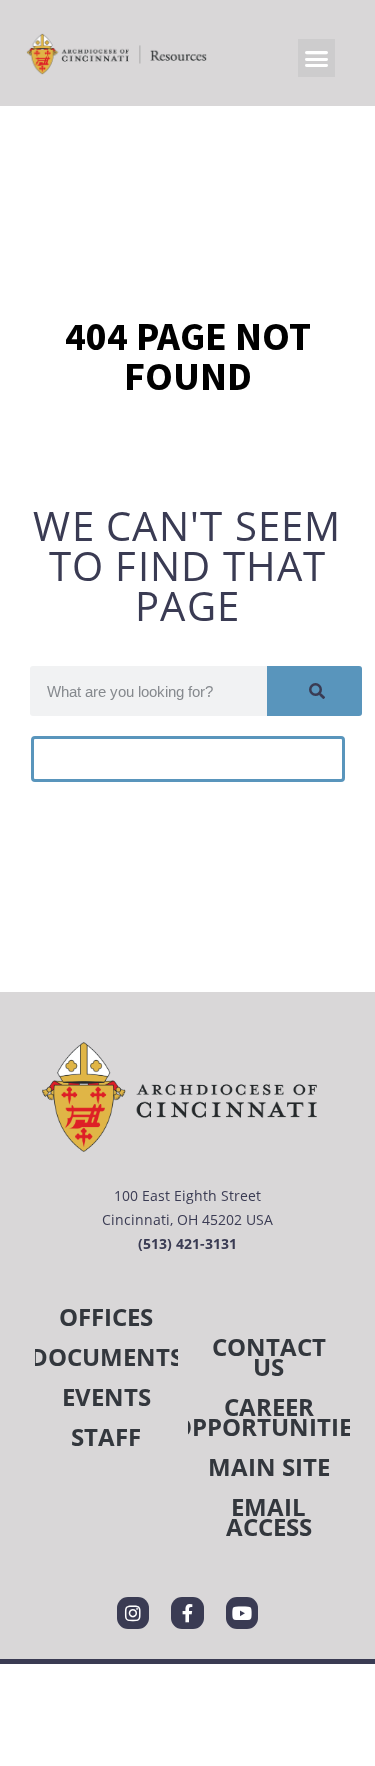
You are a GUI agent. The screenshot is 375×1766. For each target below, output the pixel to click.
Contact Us (269, 1356)
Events (106, 1396)
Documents (106, 1356)
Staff (106, 1436)
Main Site (269, 1466)
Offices (106, 1316)
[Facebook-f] (187, 1613)
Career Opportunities (269, 1416)
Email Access (269, 1516)
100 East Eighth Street (187, 1195)
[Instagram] (133, 1613)
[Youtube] (242, 1613)
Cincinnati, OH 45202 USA (187, 1219)
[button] (317, 58)
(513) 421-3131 (187, 1243)
